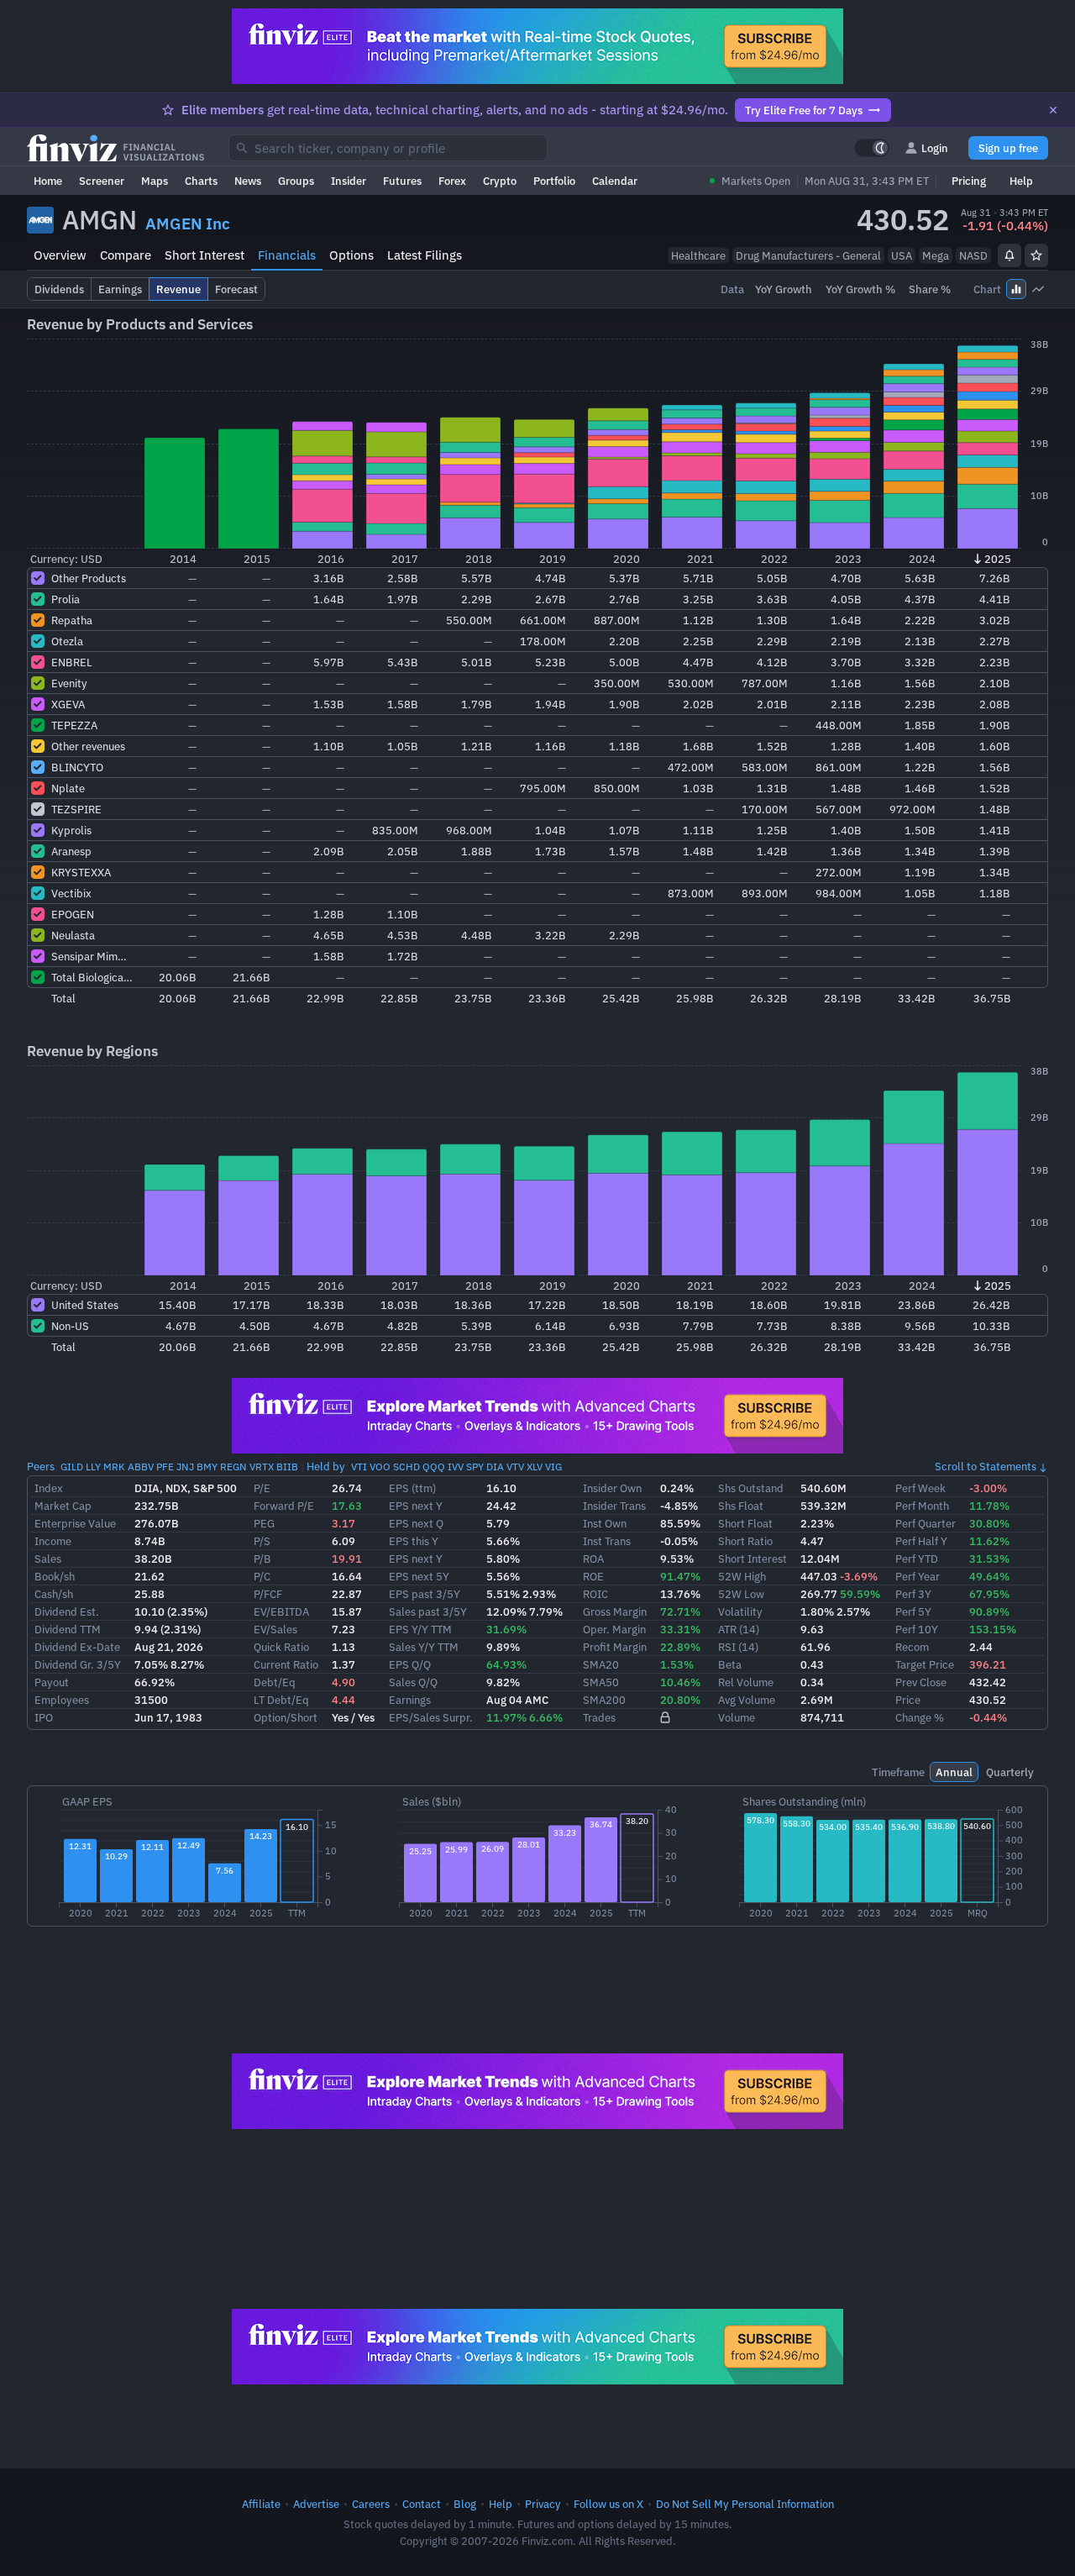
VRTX (262, 1467)
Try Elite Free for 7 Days (804, 110)
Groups (296, 181)
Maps (155, 181)
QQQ (434, 1467)
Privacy (543, 2504)
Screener (102, 181)
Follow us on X (608, 2504)
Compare (126, 255)
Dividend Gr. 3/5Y (78, 1664)
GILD (72, 1467)
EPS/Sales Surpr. (431, 1717)
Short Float (745, 1523)
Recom (912, 1647)
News (248, 181)
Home (48, 181)
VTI (359, 1467)
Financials (287, 255)
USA (902, 255)
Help (1021, 181)
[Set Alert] (1009, 255)
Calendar (615, 181)
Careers (371, 2504)
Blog (465, 2504)
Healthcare (698, 255)
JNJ (185, 1467)
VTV (515, 1467)
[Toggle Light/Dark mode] (872, 148)
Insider (349, 181)
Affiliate (261, 2504)
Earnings (410, 1700)
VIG (553, 1467)
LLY (93, 1467)
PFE (165, 1467)
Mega (936, 255)
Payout (52, 1682)
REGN (233, 1467)
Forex (452, 181)
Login (935, 148)
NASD (973, 255)
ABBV (141, 1467)
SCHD (406, 1467)
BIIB (287, 1467)
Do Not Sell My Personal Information (745, 2504)
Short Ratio (745, 1541)
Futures (402, 181)
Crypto (500, 181)
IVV (456, 1467)
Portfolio (554, 181)
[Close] (1053, 110)
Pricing (969, 181)
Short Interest (205, 255)
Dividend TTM (68, 1629)
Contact (422, 2504)
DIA (495, 1467)
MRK (114, 1467)
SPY (475, 1467)
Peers (41, 1466)
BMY (207, 1467)
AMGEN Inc (188, 223)
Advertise (316, 2504)
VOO (380, 1467)
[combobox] (388, 148)
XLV (535, 1467)
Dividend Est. (67, 1611)
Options (351, 255)
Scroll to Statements (986, 1466)
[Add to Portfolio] (1036, 255)
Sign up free (1008, 148)
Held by (326, 1466)
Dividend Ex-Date (77, 1647)
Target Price (925, 1664)
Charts (201, 181)
